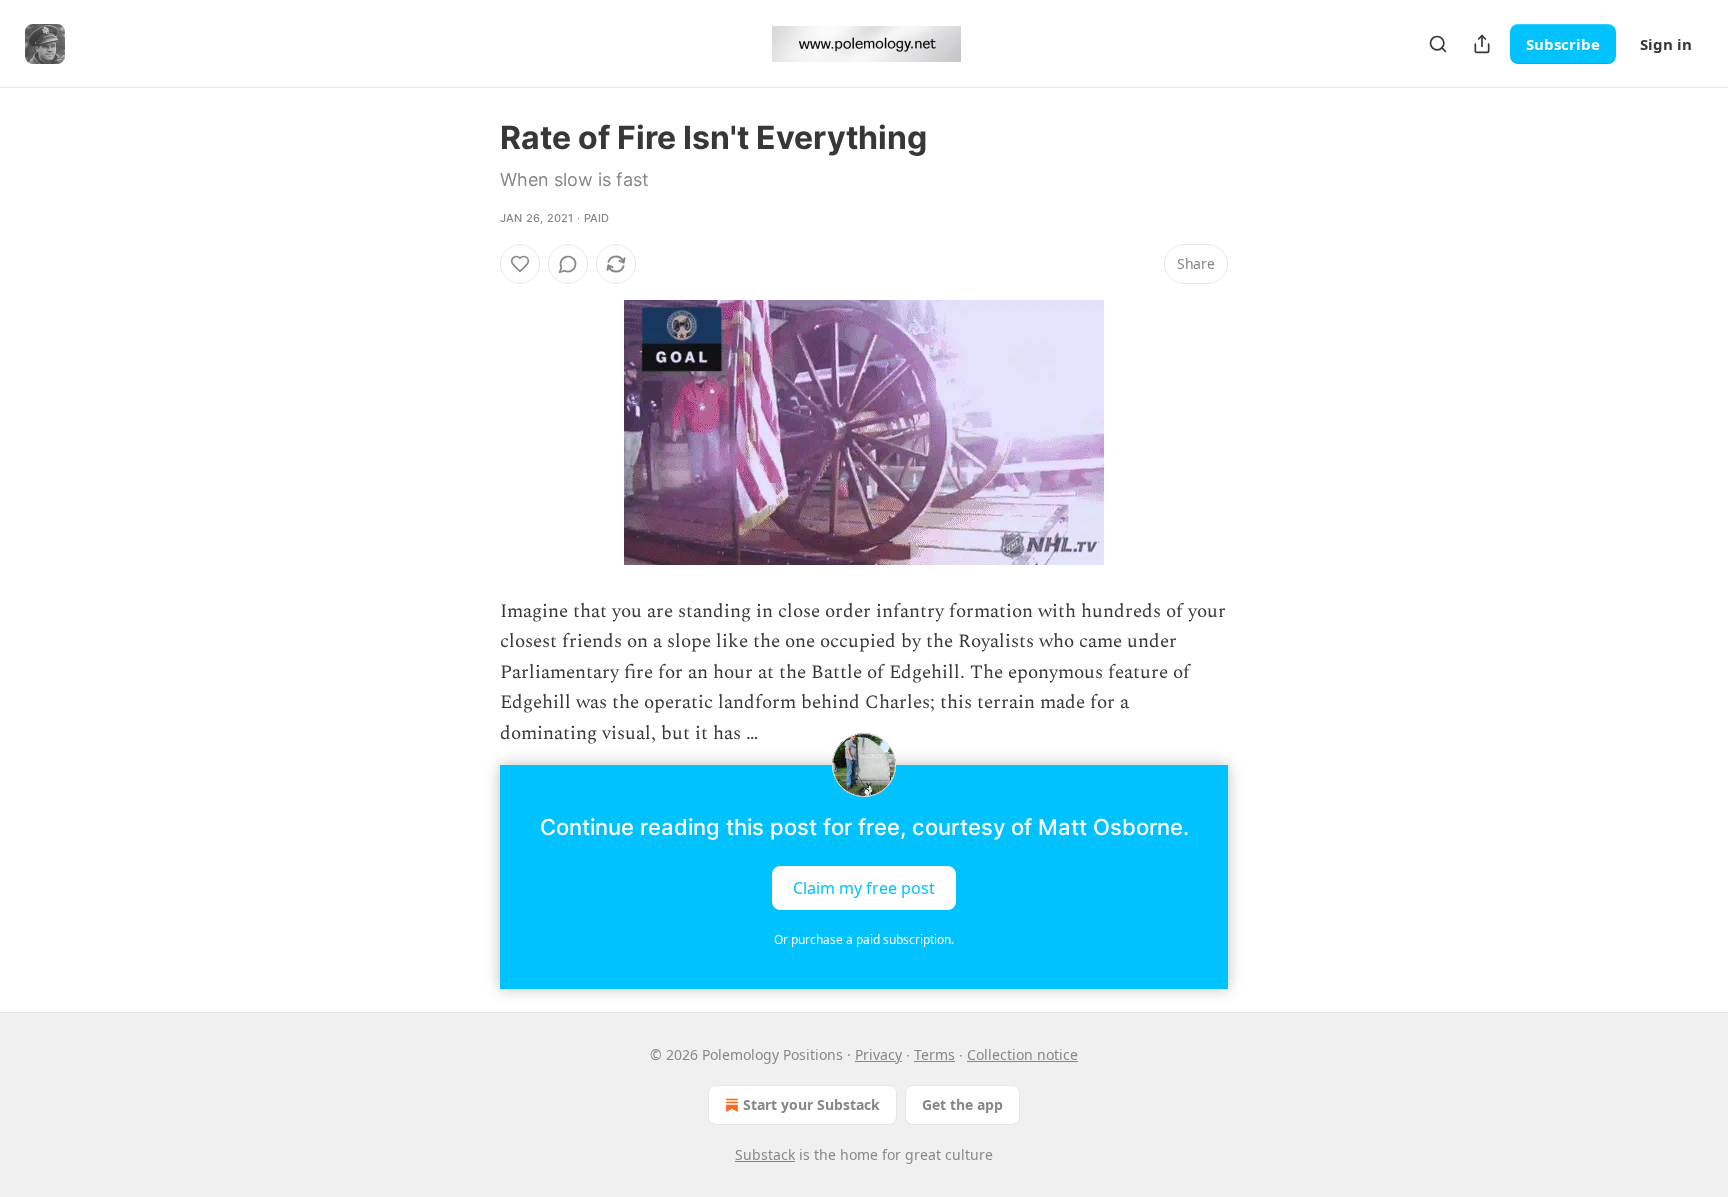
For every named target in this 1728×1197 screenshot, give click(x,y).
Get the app (962, 1104)
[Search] (1438, 44)
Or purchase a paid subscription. (864, 939)
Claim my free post (864, 888)
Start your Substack (811, 1104)
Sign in (1666, 44)
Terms (934, 1054)
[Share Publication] (1482, 44)
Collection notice (1022, 1054)
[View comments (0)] (568, 264)
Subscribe (1563, 44)
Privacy (878, 1054)
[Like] (520, 264)
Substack (765, 1154)
